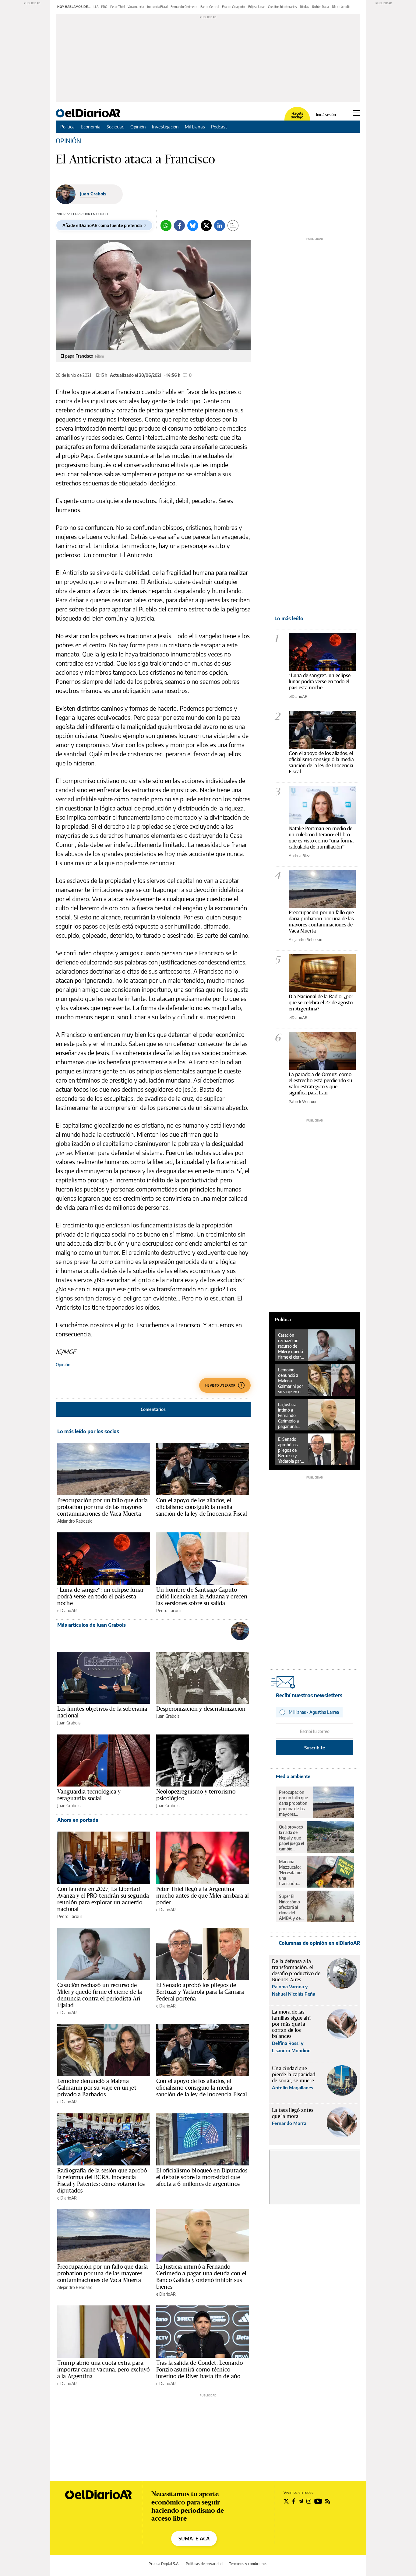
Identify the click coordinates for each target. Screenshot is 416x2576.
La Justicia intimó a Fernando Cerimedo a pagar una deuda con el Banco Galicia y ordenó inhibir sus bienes (201, 2277)
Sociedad (115, 127)
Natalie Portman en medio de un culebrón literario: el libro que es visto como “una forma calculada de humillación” (321, 837)
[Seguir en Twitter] (286, 2501)
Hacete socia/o (297, 115)
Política (67, 127)
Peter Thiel (117, 7)
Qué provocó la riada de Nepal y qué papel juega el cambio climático (291, 1838)
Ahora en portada (78, 1820)
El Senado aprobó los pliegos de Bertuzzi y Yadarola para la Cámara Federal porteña (200, 1992)
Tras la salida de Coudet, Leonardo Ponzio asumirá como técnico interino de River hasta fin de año (199, 2369)
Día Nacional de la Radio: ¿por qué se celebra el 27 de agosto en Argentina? (321, 1002)
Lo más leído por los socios (88, 1431)
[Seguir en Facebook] (294, 2501)
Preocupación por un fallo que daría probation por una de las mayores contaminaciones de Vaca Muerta (102, 1507)
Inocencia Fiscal (157, 7)
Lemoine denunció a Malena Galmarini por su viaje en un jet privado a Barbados (97, 2088)
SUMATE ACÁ (194, 2539)
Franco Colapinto (234, 7)
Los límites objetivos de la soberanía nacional (102, 1712)
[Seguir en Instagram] (309, 2501)
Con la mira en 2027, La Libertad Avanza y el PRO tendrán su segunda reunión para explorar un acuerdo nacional (103, 1899)
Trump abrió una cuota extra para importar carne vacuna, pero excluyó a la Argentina (103, 2369)
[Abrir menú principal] (356, 113)
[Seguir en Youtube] (318, 2501)
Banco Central (210, 7)
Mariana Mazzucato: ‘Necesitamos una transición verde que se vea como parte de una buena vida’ (291, 1873)
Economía (91, 127)
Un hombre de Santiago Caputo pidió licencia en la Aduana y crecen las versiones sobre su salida (202, 1596)
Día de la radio (341, 7)
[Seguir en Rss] (328, 2501)
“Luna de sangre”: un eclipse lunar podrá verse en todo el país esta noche (100, 1596)
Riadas (305, 7)
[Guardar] (233, 226)
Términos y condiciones (248, 2564)
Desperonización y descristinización (201, 1709)
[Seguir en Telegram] (301, 2501)
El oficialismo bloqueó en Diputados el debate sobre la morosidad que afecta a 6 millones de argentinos (202, 2177)
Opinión (138, 127)
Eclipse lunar (257, 7)
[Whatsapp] (166, 226)
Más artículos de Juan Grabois (92, 1625)
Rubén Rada (321, 7)
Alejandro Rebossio (75, 1521)
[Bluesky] (193, 226)
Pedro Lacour (169, 1610)
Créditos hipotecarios (282, 7)
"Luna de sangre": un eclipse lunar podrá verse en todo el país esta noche (320, 681)
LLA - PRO (100, 7)
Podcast (219, 127)
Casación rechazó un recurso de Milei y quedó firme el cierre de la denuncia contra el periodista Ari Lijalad (100, 1995)
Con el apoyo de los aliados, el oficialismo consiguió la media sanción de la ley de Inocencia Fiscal (202, 1507)
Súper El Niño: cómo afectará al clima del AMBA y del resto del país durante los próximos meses (291, 1907)
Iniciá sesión (326, 115)
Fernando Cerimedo (184, 7)
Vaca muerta (136, 7)
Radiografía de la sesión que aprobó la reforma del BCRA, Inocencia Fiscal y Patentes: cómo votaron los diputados (102, 2180)
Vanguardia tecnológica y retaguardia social (89, 1795)
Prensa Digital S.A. (164, 2564)
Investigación (165, 127)
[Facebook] (179, 226)
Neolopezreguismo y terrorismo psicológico (196, 1795)
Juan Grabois (93, 194)
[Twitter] (206, 226)
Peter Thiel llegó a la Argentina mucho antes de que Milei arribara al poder (203, 1895)
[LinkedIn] (220, 226)
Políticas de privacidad (204, 2564)
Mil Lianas (195, 127)
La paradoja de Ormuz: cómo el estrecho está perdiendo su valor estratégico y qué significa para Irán (320, 1083)
